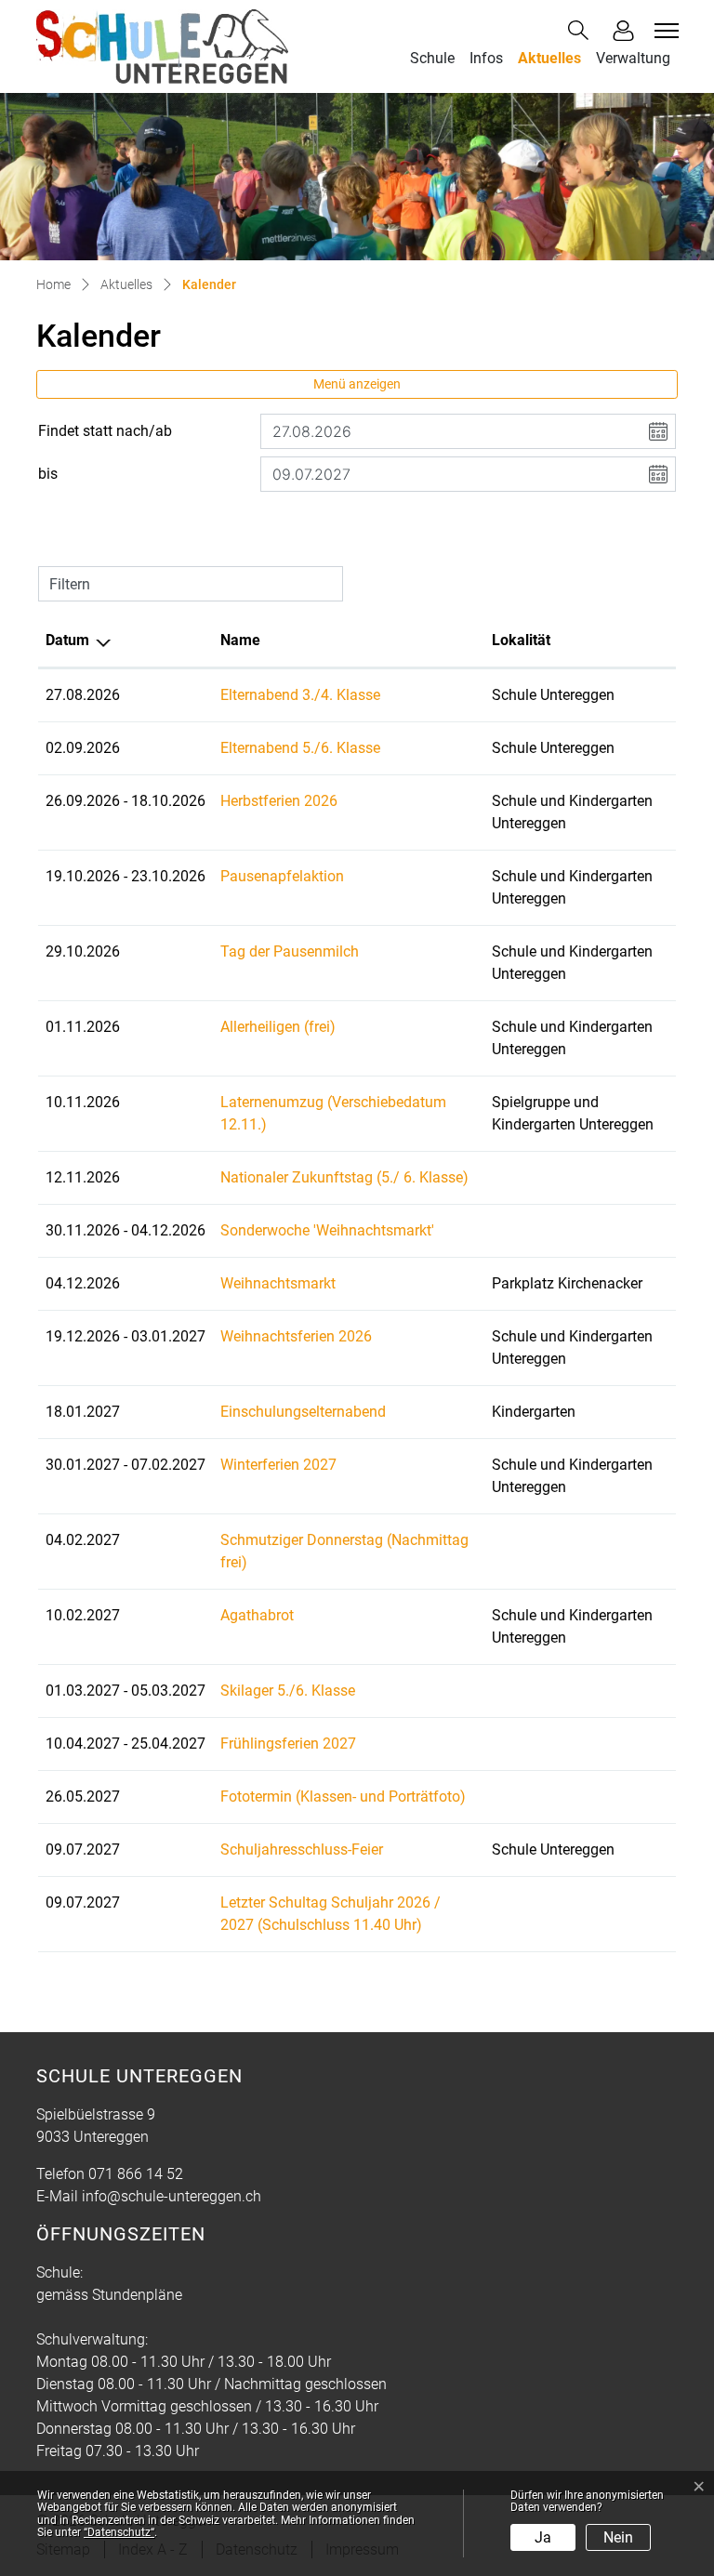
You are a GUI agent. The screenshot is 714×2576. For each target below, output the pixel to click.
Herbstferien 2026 (279, 801)
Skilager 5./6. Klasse (288, 1691)
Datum (67, 640)
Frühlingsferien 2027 (288, 1744)
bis (48, 474)
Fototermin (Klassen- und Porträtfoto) (343, 1797)
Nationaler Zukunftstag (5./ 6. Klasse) (344, 1177)
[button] (582, 30)
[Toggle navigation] (664, 31)
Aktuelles (549, 58)
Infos (486, 58)
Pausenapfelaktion (282, 876)
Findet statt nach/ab (105, 431)
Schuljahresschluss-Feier (302, 1849)
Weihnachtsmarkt (278, 1283)
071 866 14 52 (136, 2174)
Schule (432, 58)
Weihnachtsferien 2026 (296, 1336)
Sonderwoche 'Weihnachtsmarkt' (327, 1230)
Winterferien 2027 (278, 1465)
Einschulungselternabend (303, 1412)
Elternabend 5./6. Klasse (300, 748)
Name (240, 640)
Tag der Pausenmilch (290, 951)
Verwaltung (633, 58)
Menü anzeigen (357, 384)
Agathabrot (257, 1615)
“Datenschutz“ (119, 2532)
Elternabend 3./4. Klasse (300, 695)
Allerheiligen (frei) (278, 1027)
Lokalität (521, 640)
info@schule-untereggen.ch (172, 2196)
